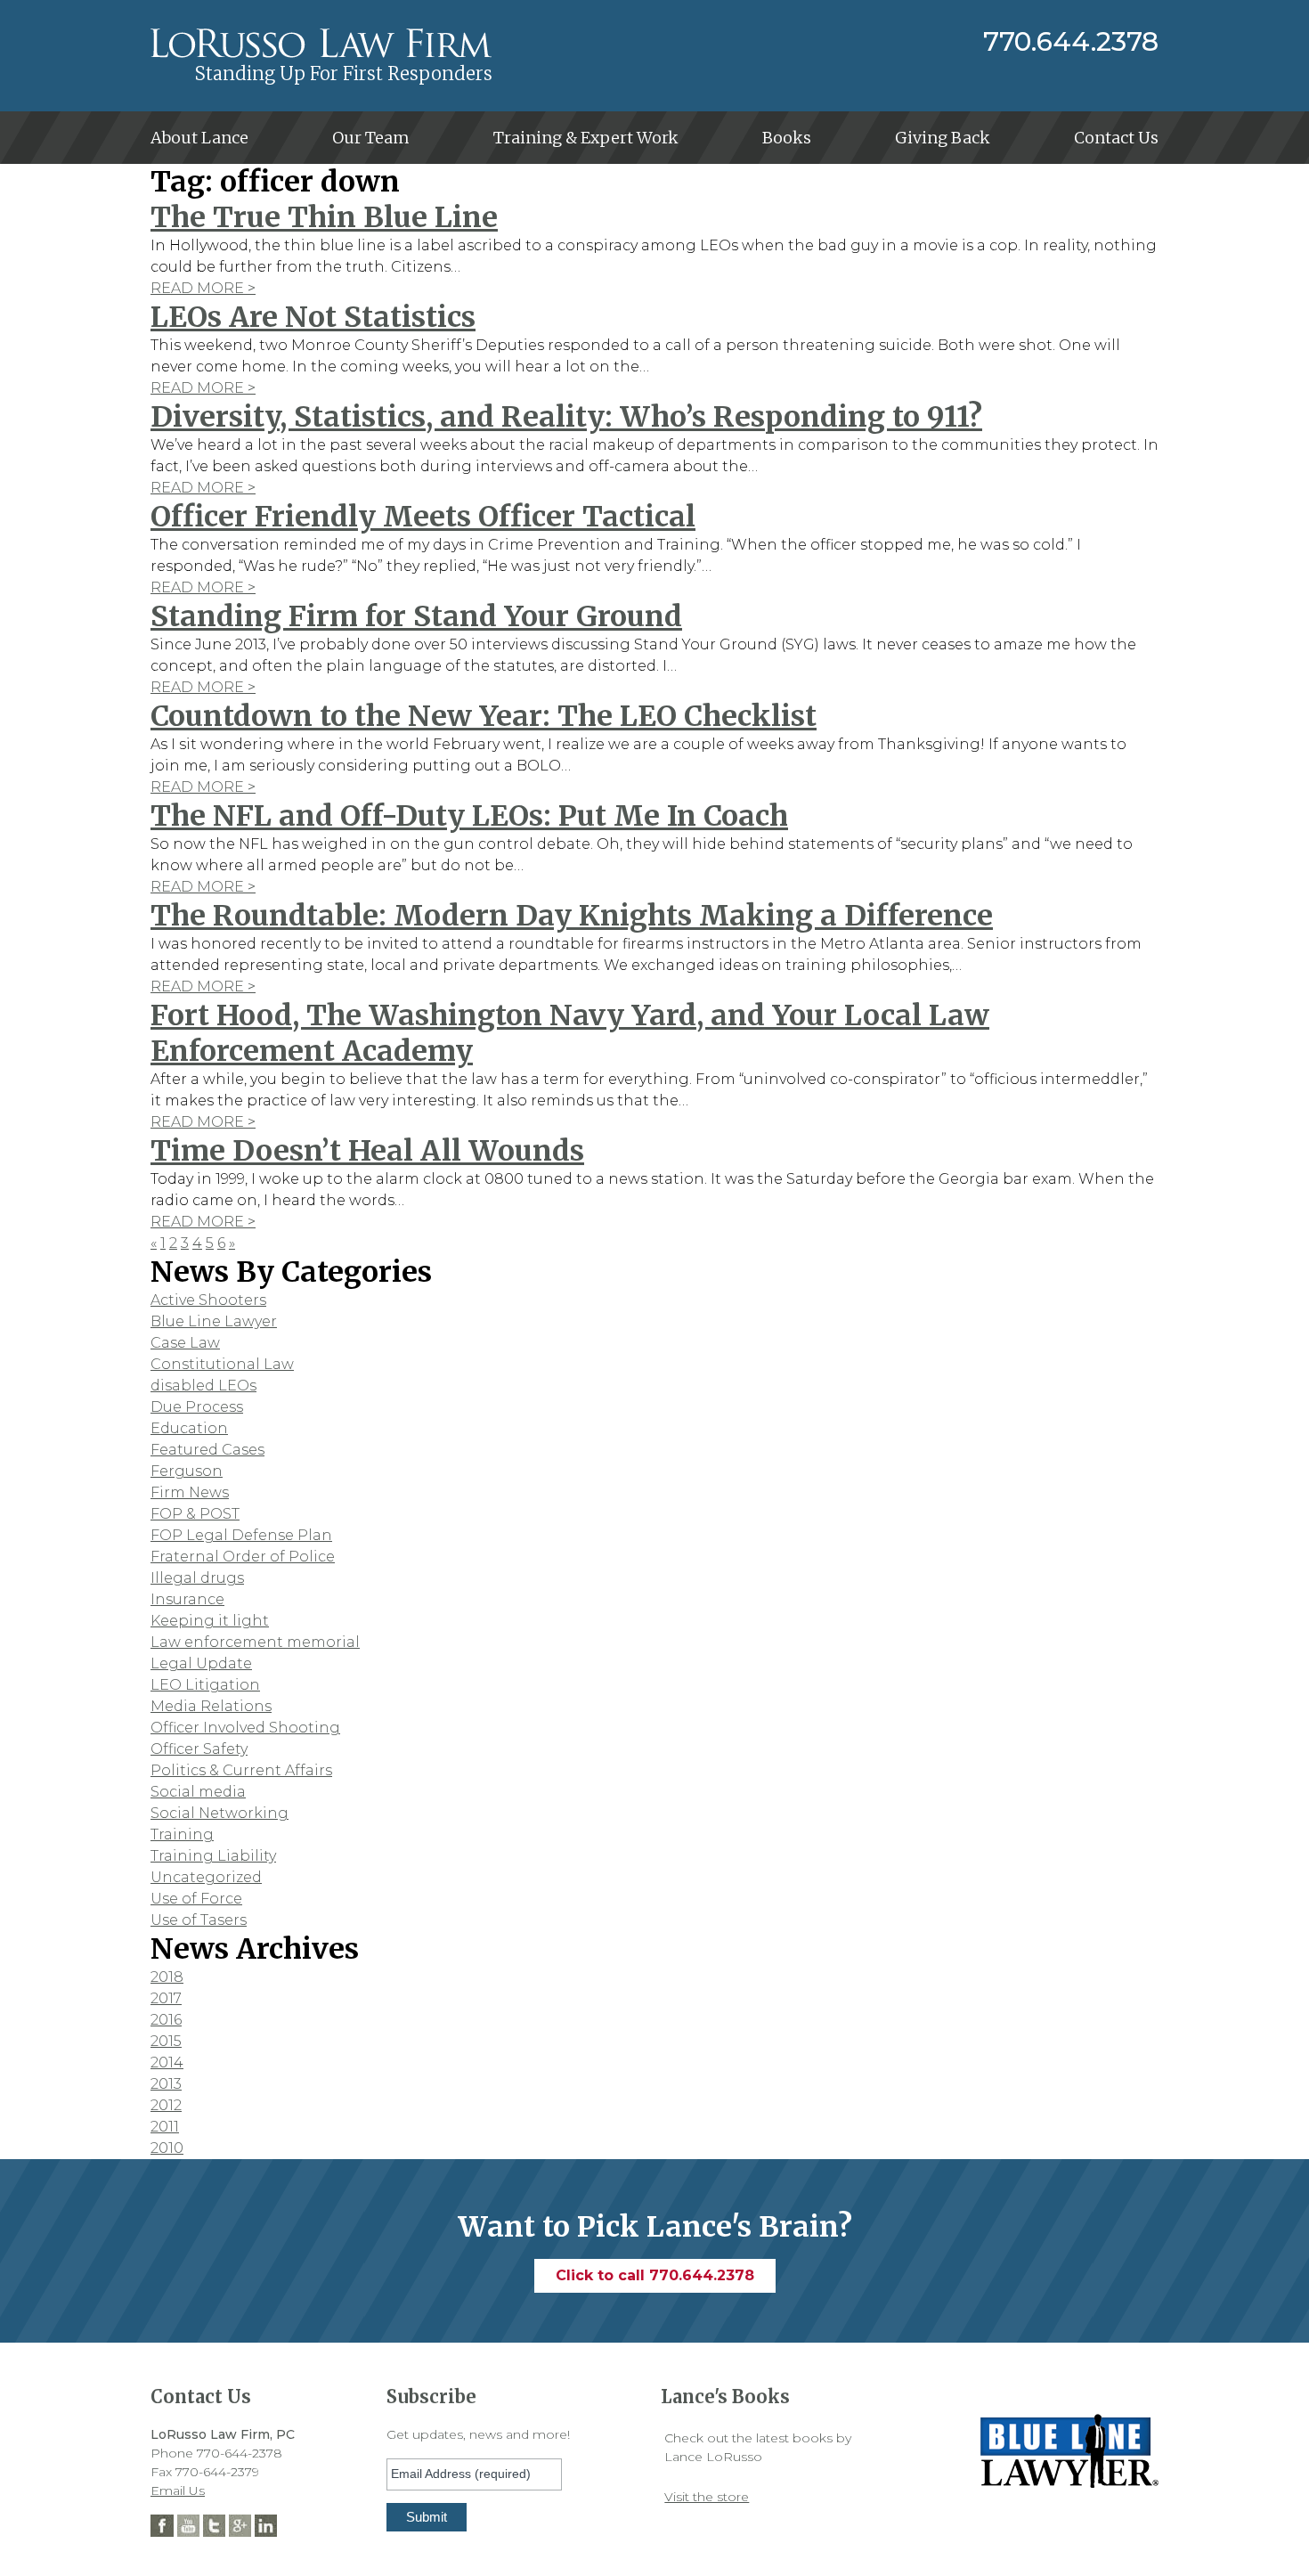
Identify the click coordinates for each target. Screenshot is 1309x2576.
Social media (198, 1792)
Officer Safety (199, 1749)
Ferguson (187, 1471)
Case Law (185, 1343)
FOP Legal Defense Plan (241, 1535)
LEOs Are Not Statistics (313, 317)
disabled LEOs (203, 1386)
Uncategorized (206, 1877)
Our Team (371, 138)
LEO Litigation (205, 1685)
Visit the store (707, 2497)
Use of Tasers (199, 1920)
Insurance (187, 1599)
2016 (166, 2020)
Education (189, 1428)
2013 (166, 2084)
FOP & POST (195, 1514)
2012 (166, 2105)
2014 (167, 2062)
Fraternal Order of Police (243, 1557)
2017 (166, 1998)
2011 (165, 2127)
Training (182, 1834)
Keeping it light (210, 1621)
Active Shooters (208, 1300)
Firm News (190, 1492)
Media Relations (211, 1706)
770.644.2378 (1071, 42)
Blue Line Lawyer (214, 1321)
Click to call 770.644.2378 (655, 2275)
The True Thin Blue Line (324, 217)
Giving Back (943, 138)
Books (787, 138)
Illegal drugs (197, 1578)
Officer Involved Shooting (245, 1728)
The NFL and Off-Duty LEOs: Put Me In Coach (469, 816)
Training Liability (213, 1856)
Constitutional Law (222, 1364)
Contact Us (1116, 138)
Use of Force (196, 1899)
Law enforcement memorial (255, 1642)
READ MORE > (203, 288)
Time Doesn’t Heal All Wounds (367, 1151)
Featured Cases (207, 1450)
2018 (167, 1977)
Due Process (197, 1407)
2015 (166, 2041)
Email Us (178, 2490)
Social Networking (220, 1813)
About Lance (199, 138)
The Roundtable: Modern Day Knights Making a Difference (572, 916)
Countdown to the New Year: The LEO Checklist (484, 716)
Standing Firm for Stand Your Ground (416, 616)
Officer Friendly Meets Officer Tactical (423, 517)
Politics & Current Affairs (241, 1770)
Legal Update (201, 1663)
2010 (167, 2148)
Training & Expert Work (586, 138)
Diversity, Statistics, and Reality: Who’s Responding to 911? (566, 417)
